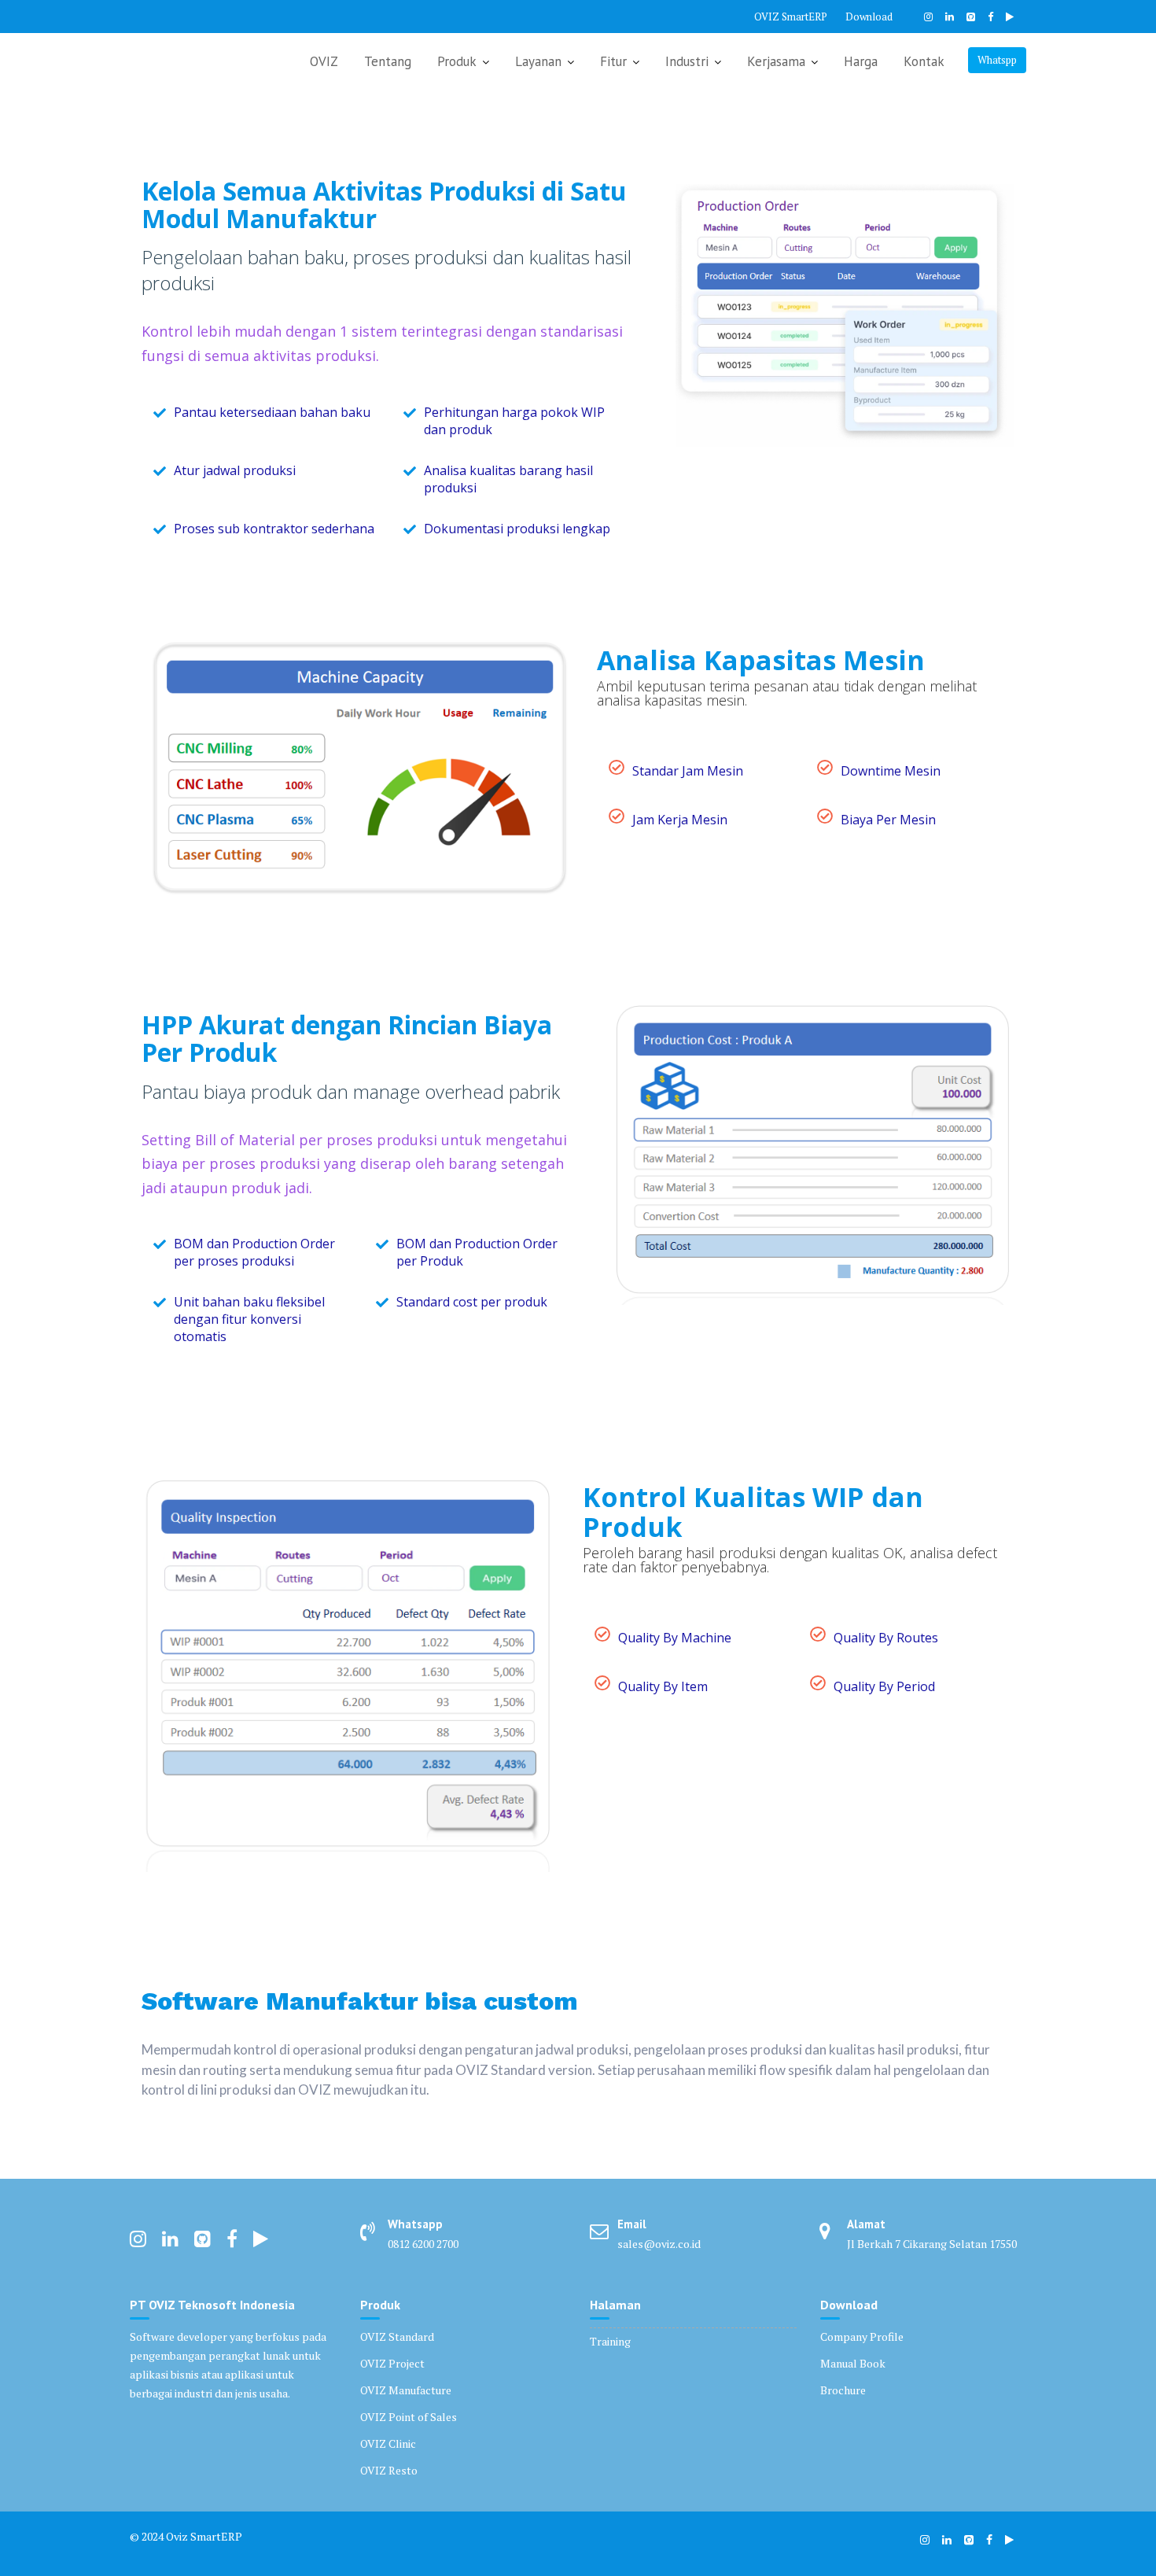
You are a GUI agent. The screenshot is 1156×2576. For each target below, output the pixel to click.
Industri (687, 61)
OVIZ (324, 61)
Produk (457, 61)
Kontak (924, 61)
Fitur (613, 61)
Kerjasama (776, 61)
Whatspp (997, 60)
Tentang (388, 61)
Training (610, 2341)
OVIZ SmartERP (791, 17)
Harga (861, 61)
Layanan (538, 61)
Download (869, 17)
